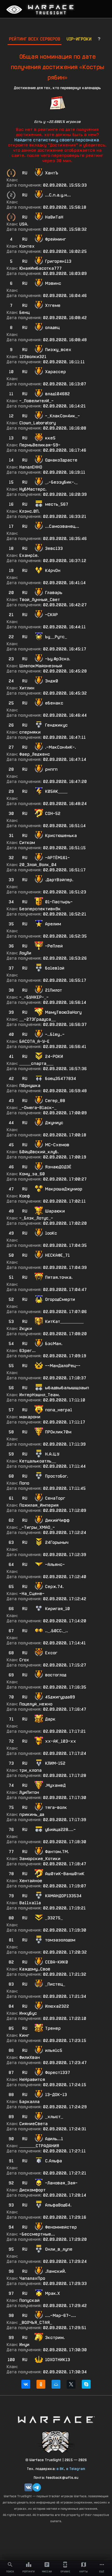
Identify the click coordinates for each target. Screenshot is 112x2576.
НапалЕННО (31, 467)
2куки (26, 1329)
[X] (71, 2384)
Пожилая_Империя (39, 1505)
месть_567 (57, 504)
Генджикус (56, 725)
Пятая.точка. (59, 1277)
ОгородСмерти (60, 1299)
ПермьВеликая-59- (40, 445)
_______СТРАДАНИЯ (39, 2146)
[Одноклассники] (41, 2384)
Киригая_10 (57, 1609)
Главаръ (54, 593)
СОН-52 (53, 813)
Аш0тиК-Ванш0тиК (65, 1874)
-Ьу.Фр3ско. (58, 659)
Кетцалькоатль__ (38, 1461)
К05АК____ (56, 791)
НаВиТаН (54, 217)
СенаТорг (55, 1498)
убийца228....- (60, 1830)
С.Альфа (54, 2161)
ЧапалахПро (32, 2278)
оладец (52, 328)
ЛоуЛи (25, 953)
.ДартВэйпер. (59, 880)
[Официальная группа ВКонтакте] (28, 2487)
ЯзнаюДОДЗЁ (58, 1167)
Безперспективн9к (40, 909)
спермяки (30, 732)
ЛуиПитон (29, 1792)
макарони (30, 1417)
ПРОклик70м (58, 1432)
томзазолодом (60, 1940)
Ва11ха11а (30, 1903)
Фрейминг (55, 239)
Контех (27, 246)
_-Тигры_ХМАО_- (37, 1527)
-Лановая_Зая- (61, 2183)
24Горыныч (57, 1542)
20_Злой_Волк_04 (38, 865)
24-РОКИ (54, 1056)
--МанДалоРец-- (63, 1366)
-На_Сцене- (32, 1594)
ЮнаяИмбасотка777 (41, 268)
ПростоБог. (57, 1476)
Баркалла (29, 2102)
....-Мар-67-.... (61, 2315)
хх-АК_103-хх (61, 1741)
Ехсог (51, 1653)
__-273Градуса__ (38, 1019)
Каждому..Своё (35, 1969)
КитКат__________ (64, 1322)
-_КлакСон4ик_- (63, 416)
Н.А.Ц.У (52, 1454)
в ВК (60, 2469)
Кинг (24, 2035)
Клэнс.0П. (30, 511)
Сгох (24, 1660)
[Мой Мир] (56, 2384)
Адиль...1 (54, 2139)
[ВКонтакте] (26, 2384)
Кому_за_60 (32, 1174)
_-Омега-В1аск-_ (38, 1108)
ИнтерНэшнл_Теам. (40, 1395)
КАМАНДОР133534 (63, 1896)
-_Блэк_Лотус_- (36, 1218)
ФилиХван (30, 2057)
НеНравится (32, 2080)
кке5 (50, 438)
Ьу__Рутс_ (56, 637)
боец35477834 (61, 1079)
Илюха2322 (57, 2006)
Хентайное (31, 1881)
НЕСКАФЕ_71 (57, 1255)
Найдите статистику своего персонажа (57, 140)
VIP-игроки (79, 39)
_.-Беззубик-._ (61, 482)
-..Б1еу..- (55, 1034)
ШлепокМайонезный (41, 666)
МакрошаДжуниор (64, 1189)
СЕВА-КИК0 (57, 1962)
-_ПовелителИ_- (36, 401)
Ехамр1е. (29, 555)
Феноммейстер (61, 2227)
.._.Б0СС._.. (57, 1631)
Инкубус (28, 2013)
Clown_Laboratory (38, 423)
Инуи (24, 2345)
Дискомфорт (32, 2190)
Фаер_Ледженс (35, 754)
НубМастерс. (33, 489)
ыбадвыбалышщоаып (67, 1388)
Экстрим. (55, 2338)
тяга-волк (56, 1807)
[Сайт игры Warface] (56, 2419)
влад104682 (57, 394)
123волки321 (33, 357)
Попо (24, 1483)
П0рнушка (30, 1086)
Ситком (27, 843)
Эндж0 (52, 681)
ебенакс (54, 703)
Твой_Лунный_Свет (40, 600)
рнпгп (51, 769)
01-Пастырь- (59, 902)
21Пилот (54, 990)
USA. (24, 224)
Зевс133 (54, 548)
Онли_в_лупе (59, 2249)
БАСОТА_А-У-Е (34, 1041)
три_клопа (30, 1770)
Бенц (24, 312)
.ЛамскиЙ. (56, 2271)
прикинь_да (32, 1814)
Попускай (29, 2300)
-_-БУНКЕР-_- (34, 997)
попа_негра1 (59, 1410)
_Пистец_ (55, 1984)
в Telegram (76, 2469)
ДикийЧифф (57, 1520)
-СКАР (51, 615)
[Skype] (86, 2384)
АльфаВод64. (58, 2205)
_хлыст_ (54, 2117)
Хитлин (27, 688)
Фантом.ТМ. (57, 1852)
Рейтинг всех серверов (35, 39)
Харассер (55, 372)
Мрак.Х (52, 2293)
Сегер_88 (55, 1101)
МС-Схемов (57, 1145)
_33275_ (54, 1918)
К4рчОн (53, 571)
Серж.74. (54, 1587)
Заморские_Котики (40, 1859)
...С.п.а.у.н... (58, 195)
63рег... (27, 1351)
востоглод (56, 1675)
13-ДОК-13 (56, 2095)
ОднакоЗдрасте (61, 460)
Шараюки (55, 1211)
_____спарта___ (36, 1063)
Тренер (53, 2028)
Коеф (25, 1196)
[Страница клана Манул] (56, 2442)
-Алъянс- (55, 1564)
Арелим (53, 924)
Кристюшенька (61, 836)
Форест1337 (58, 2073)
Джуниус (54, 1123)
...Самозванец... (62, 526)
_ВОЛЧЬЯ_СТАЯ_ (36, 2323)
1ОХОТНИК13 (58, 2360)
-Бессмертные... (37, 2234)
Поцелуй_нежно (36, 1704)
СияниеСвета (33, 2124)
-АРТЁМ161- (57, 858)
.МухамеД (55, 1785)
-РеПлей (54, 946)
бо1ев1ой (55, 968)
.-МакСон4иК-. (61, 747)
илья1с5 (54, 2050)
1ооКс (51, 1233)
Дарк (50, 1719)
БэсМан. (54, 1344)
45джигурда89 (60, 1697)
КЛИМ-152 (55, 1763)
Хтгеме (53, 305)
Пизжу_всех (58, 350)
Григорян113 (58, 261)
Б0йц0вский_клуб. (39, 1152)
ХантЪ (52, 173)
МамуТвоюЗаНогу (63, 1012)
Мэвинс (53, 283)
